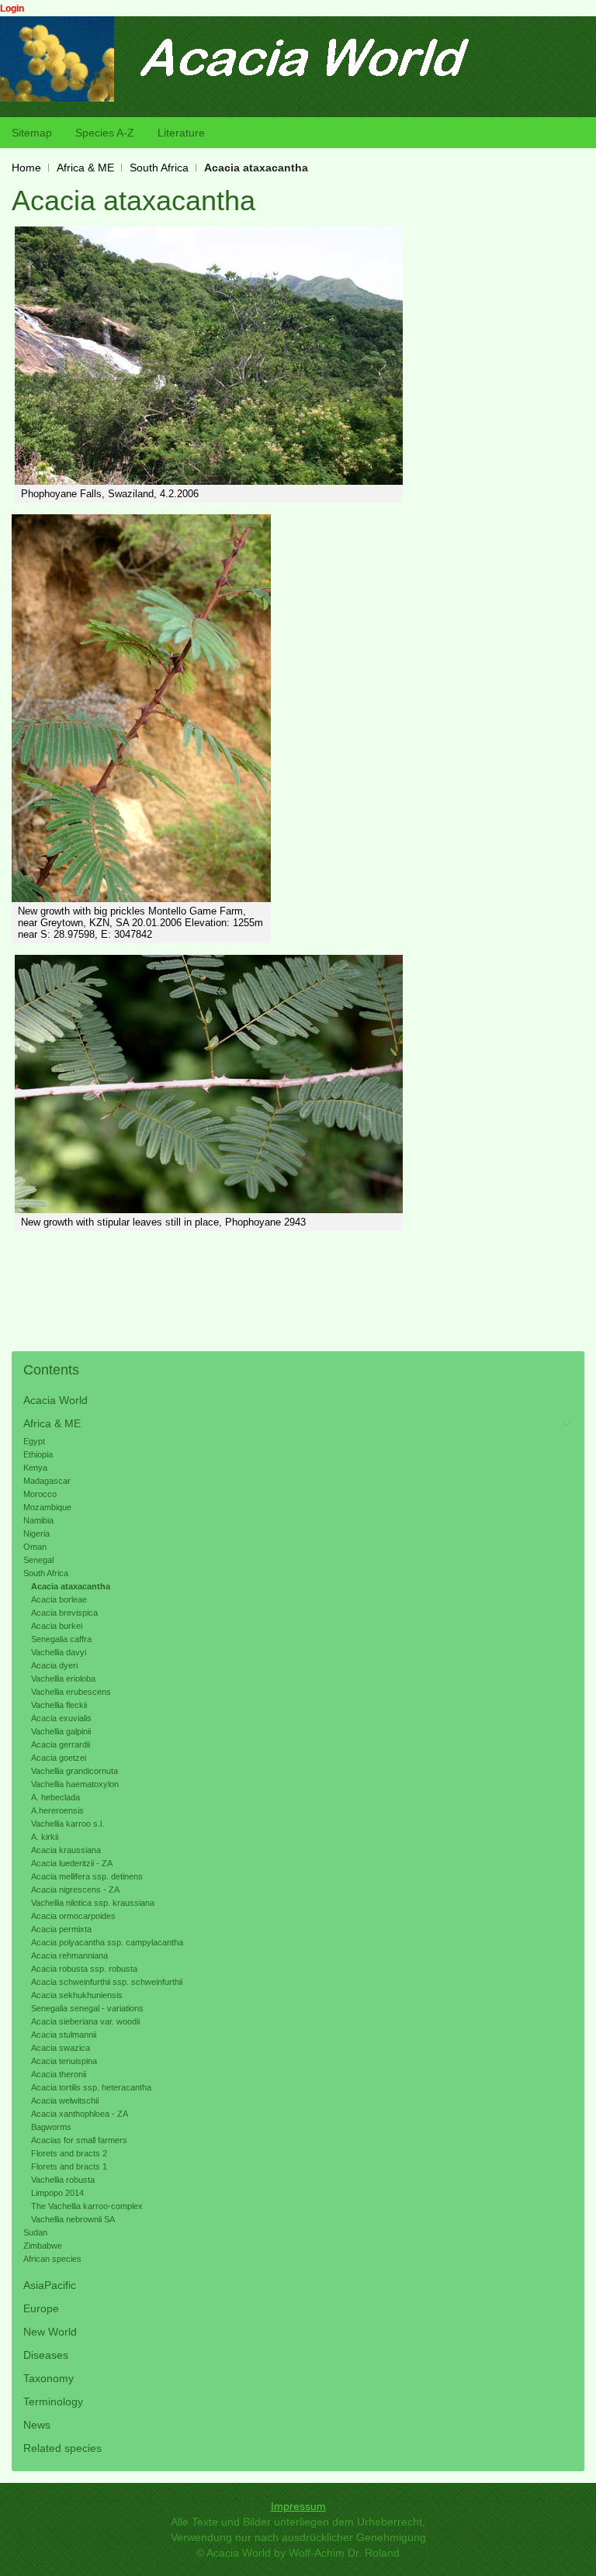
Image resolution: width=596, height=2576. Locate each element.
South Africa (159, 168)
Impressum (298, 2506)
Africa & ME (85, 168)
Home (26, 168)
